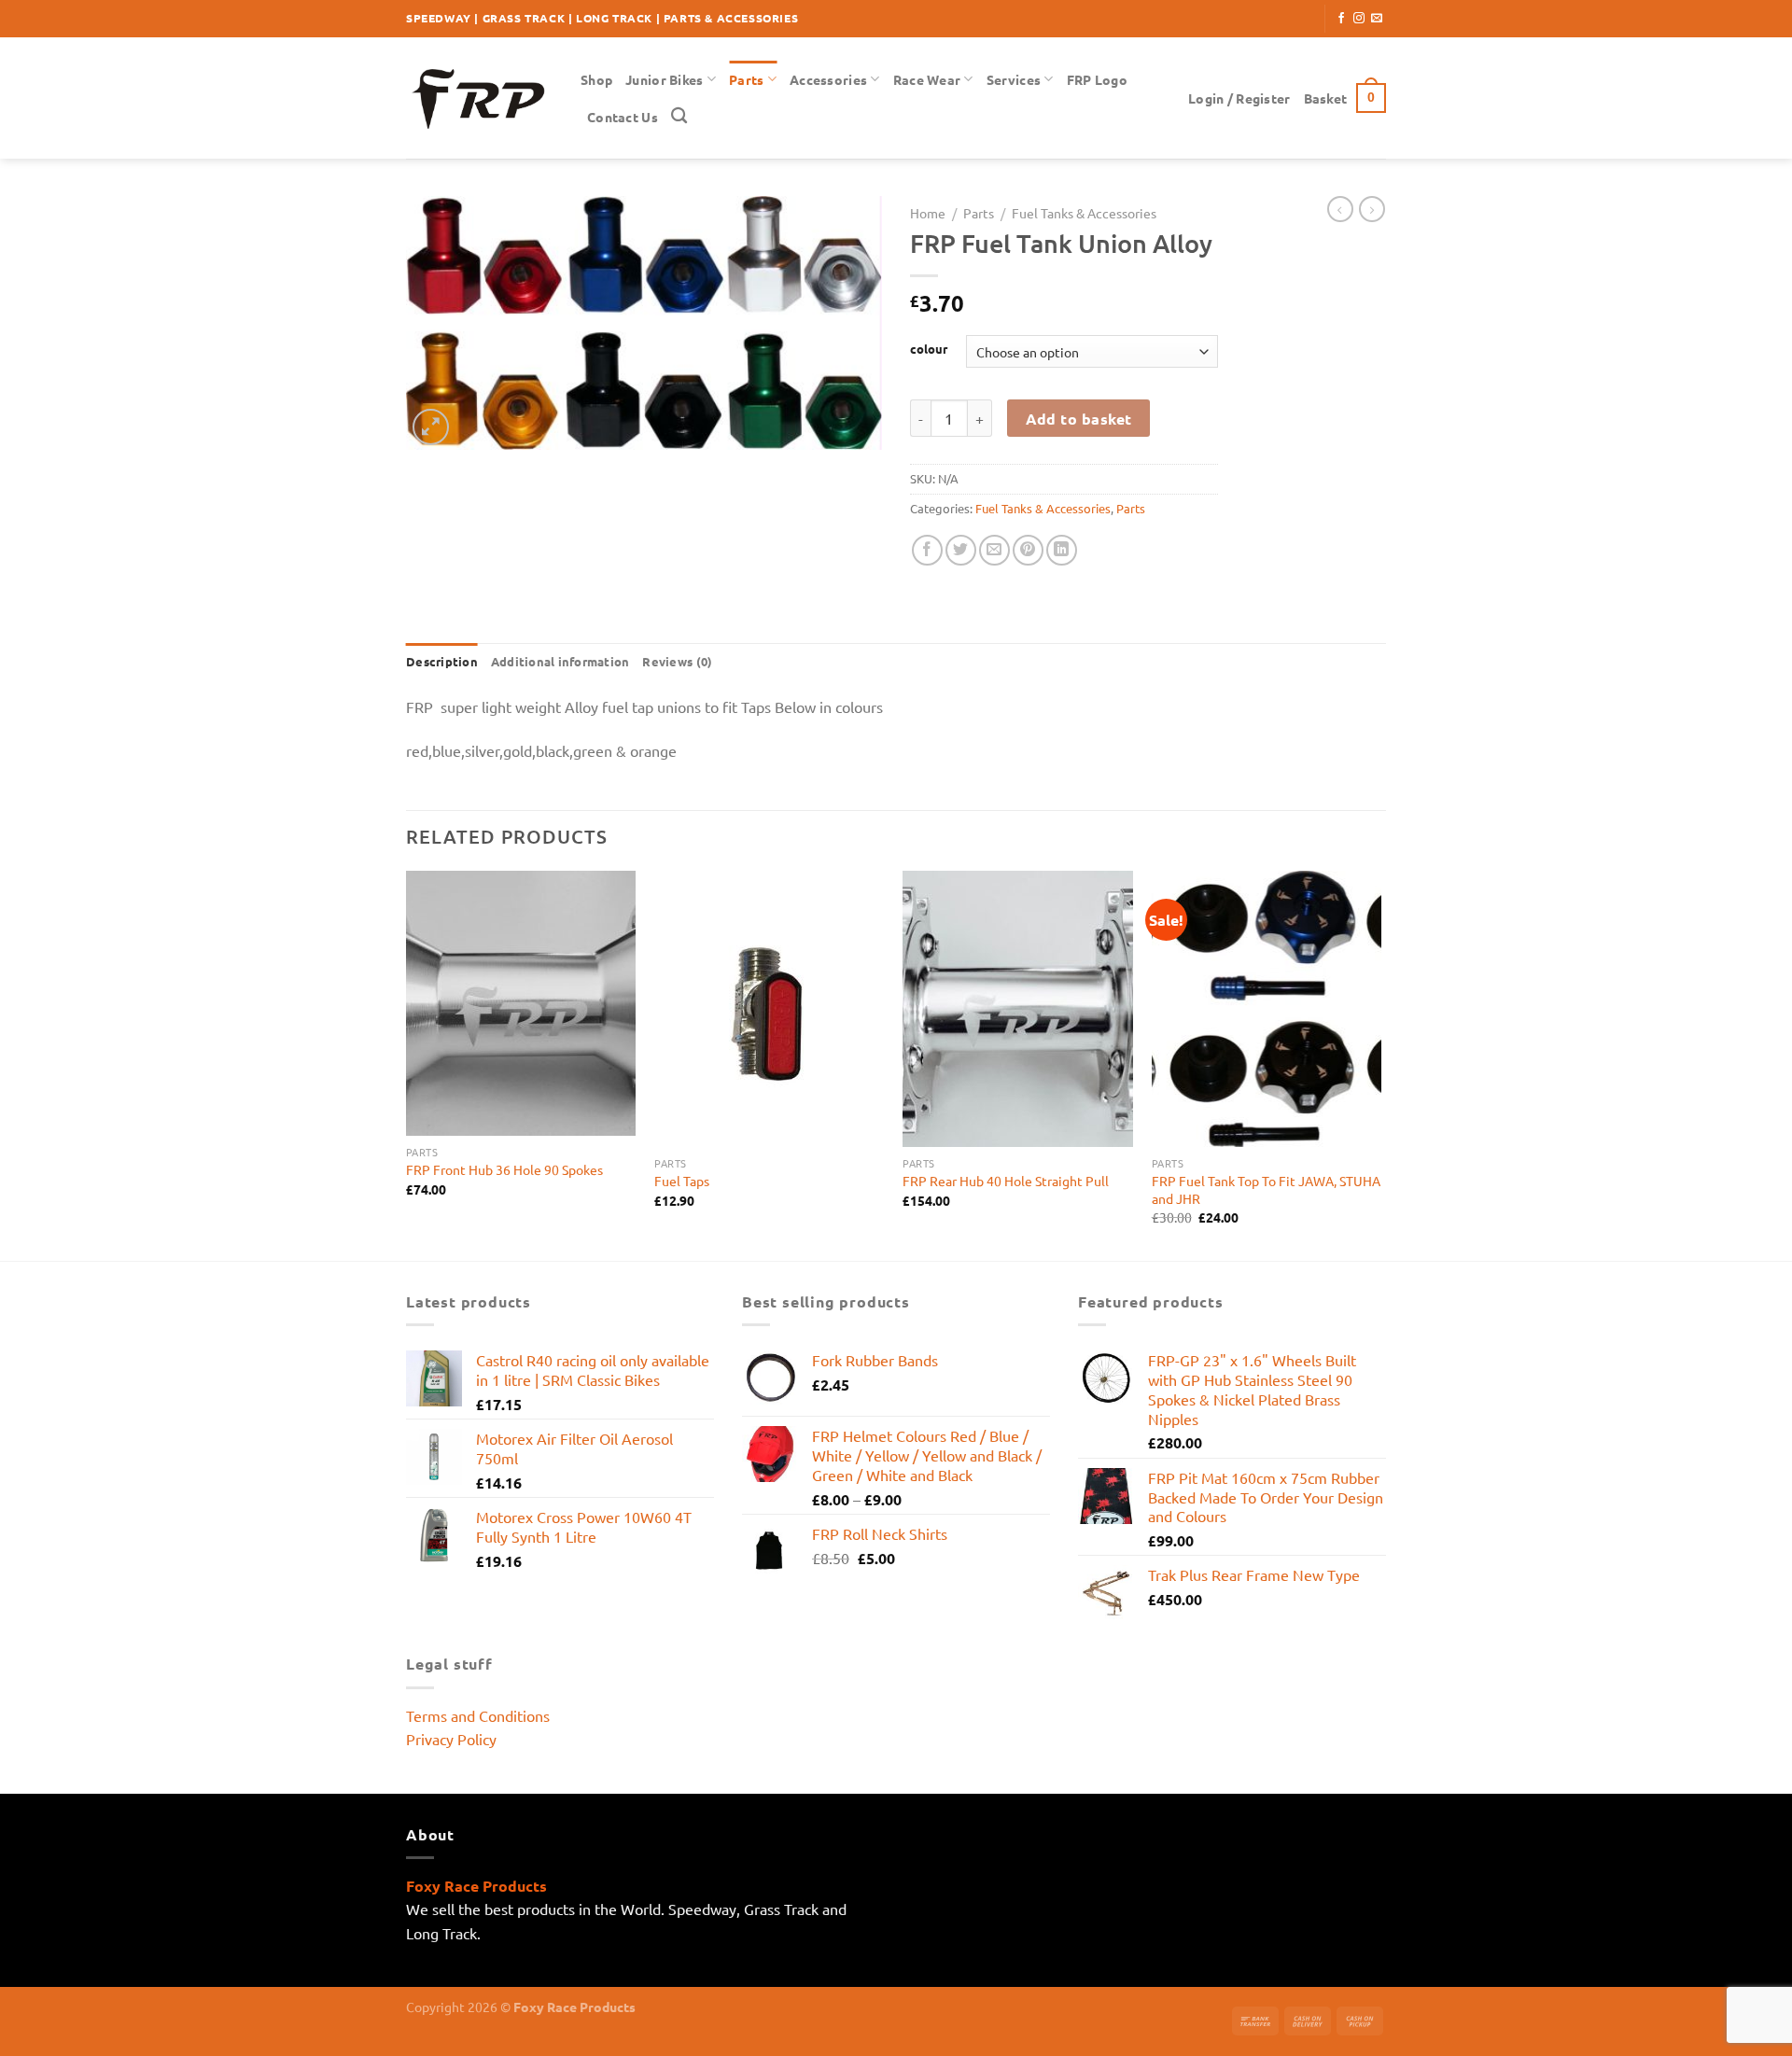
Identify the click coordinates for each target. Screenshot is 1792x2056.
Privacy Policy (451, 1739)
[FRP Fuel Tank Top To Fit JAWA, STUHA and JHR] (1267, 1009)
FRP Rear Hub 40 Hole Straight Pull (1006, 1181)
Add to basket (1079, 419)
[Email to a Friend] (994, 550)
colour (929, 349)
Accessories (828, 79)
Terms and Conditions (478, 1715)
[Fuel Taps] (770, 1009)
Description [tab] (442, 661)
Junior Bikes (664, 79)
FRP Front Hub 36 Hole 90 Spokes (504, 1169)
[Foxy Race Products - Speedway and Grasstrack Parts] (479, 98)
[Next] (1380, 1064)
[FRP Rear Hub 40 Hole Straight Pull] (1018, 1009)
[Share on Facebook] (927, 550)
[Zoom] (431, 427)
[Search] (679, 116)
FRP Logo (1097, 79)
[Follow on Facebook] (1341, 19)
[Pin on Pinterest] (1028, 550)
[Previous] (407, 1064)
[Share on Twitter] (961, 550)
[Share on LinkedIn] (1062, 550)
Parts (746, 79)
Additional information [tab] (560, 661)
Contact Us (623, 117)
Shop (596, 79)
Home (928, 213)
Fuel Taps (682, 1181)
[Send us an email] (1377, 19)
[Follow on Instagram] (1359, 19)
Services (1014, 79)
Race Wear (927, 79)
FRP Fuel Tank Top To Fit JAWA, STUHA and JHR (1266, 1189)
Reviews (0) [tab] (677, 661)
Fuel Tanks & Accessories (1084, 213)
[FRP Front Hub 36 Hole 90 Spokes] (521, 1003)
